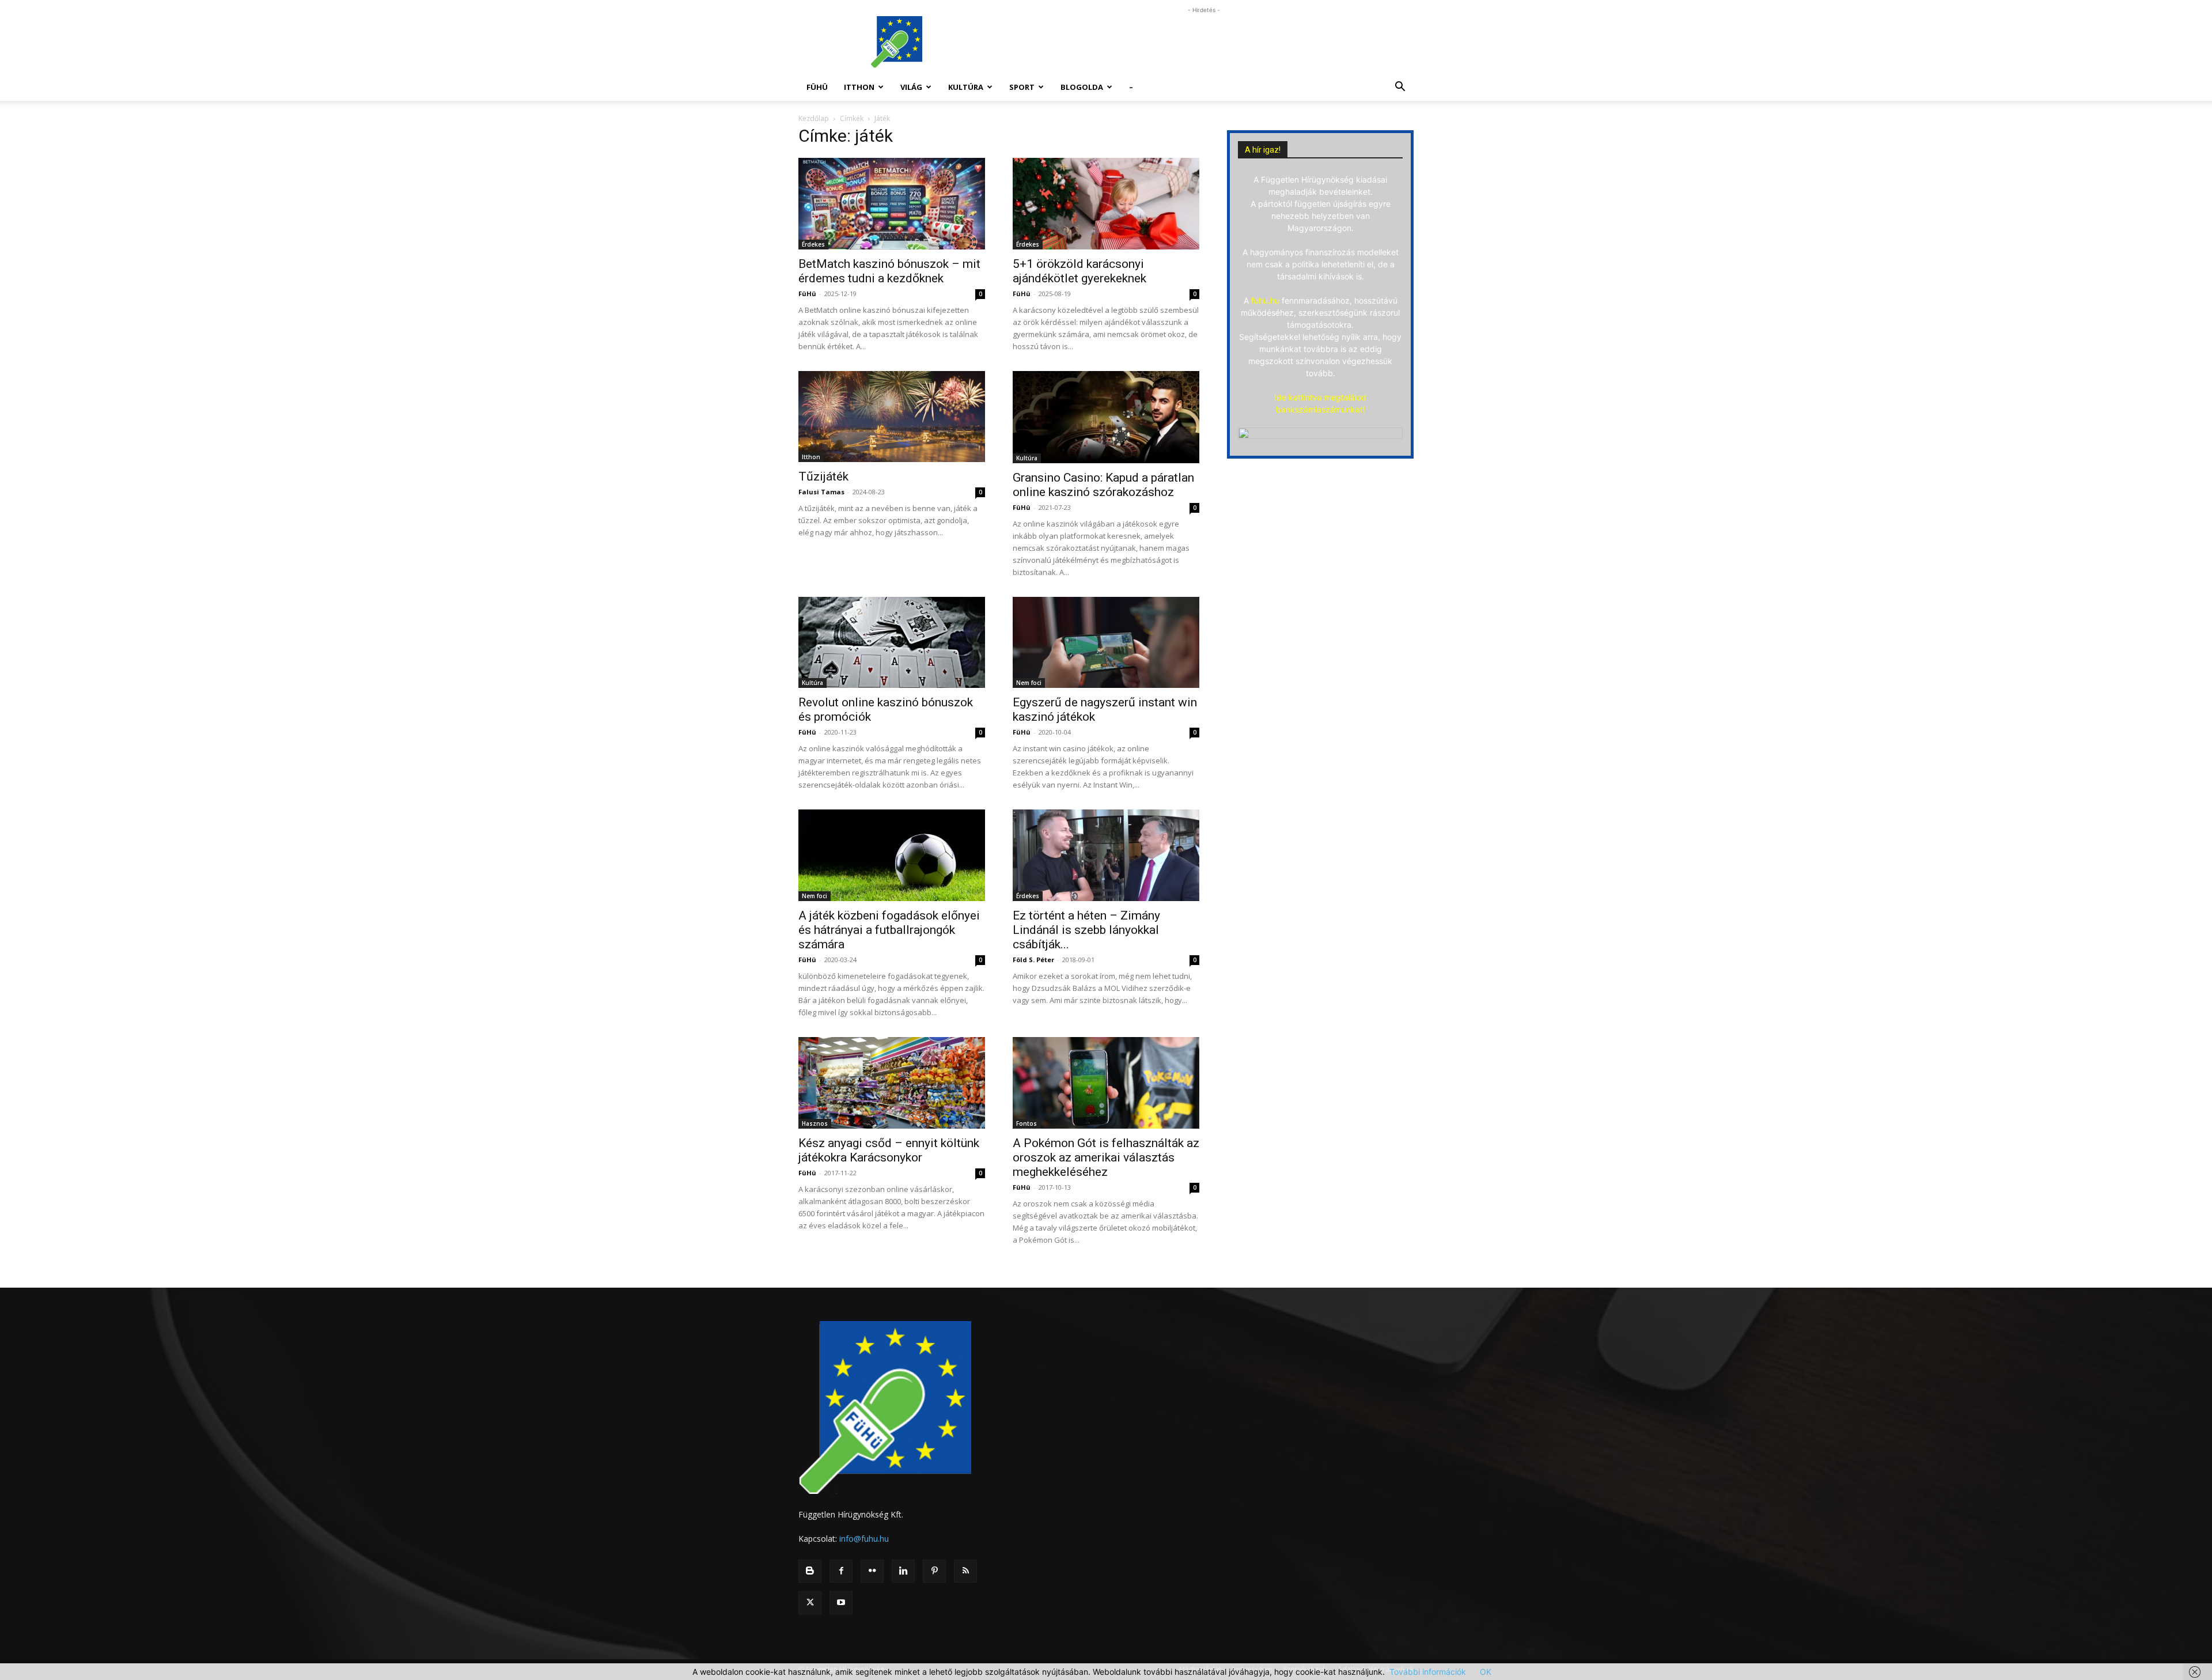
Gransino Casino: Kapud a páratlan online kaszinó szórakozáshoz (1103, 485)
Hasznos (815, 1123)
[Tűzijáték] (892, 417)
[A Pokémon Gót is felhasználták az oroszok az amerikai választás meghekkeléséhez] (1106, 1083)
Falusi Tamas (821, 492)
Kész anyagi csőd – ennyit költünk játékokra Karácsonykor (889, 1150)
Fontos (1027, 1123)
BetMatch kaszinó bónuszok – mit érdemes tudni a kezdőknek (889, 271)
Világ (911, 87)
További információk (1428, 1672)
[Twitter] (810, 1603)
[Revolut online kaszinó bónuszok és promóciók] (892, 643)
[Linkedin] (903, 1571)
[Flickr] (872, 1571)
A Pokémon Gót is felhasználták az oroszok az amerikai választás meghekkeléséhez (1106, 1157)
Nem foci (1029, 683)
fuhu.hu (1265, 300)
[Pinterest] (934, 1571)
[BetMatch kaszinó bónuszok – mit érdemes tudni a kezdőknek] (892, 204)
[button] (1400, 88)
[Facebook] (841, 1571)
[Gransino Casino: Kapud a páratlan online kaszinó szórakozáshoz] (1106, 417)
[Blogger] (810, 1571)
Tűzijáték (823, 476)
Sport (1022, 87)
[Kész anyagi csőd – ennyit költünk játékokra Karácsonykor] (892, 1083)
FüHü (817, 87)
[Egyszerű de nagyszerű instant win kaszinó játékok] (1106, 643)
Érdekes (813, 244)
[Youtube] (841, 1603)
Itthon (859, 87)
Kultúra (966, 87)
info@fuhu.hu (864, 1539)
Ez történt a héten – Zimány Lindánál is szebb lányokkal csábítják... (1086, 930)
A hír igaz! (1263, 150)
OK (1486, 1672)
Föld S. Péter (1033, 960)
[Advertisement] (1204, 42)
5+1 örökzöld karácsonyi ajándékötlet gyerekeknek (1080, 271)
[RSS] (965, 1571)
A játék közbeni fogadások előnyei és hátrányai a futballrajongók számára (889, 930)
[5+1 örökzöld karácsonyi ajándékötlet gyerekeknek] (1106, 204)
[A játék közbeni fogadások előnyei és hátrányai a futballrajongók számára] (892, 855)
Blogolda (1082, 87)
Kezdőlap (814, 118)
